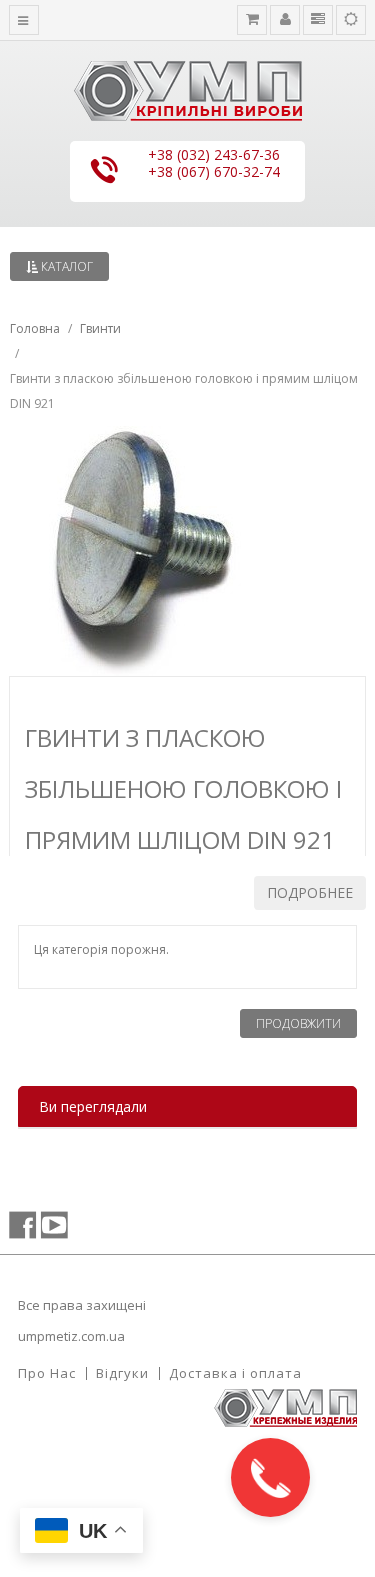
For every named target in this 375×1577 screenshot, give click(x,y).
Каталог (65, 266)
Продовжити (298, 1023)
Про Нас (47, 1373)
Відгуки (122, 1373)
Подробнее (310, 892)
